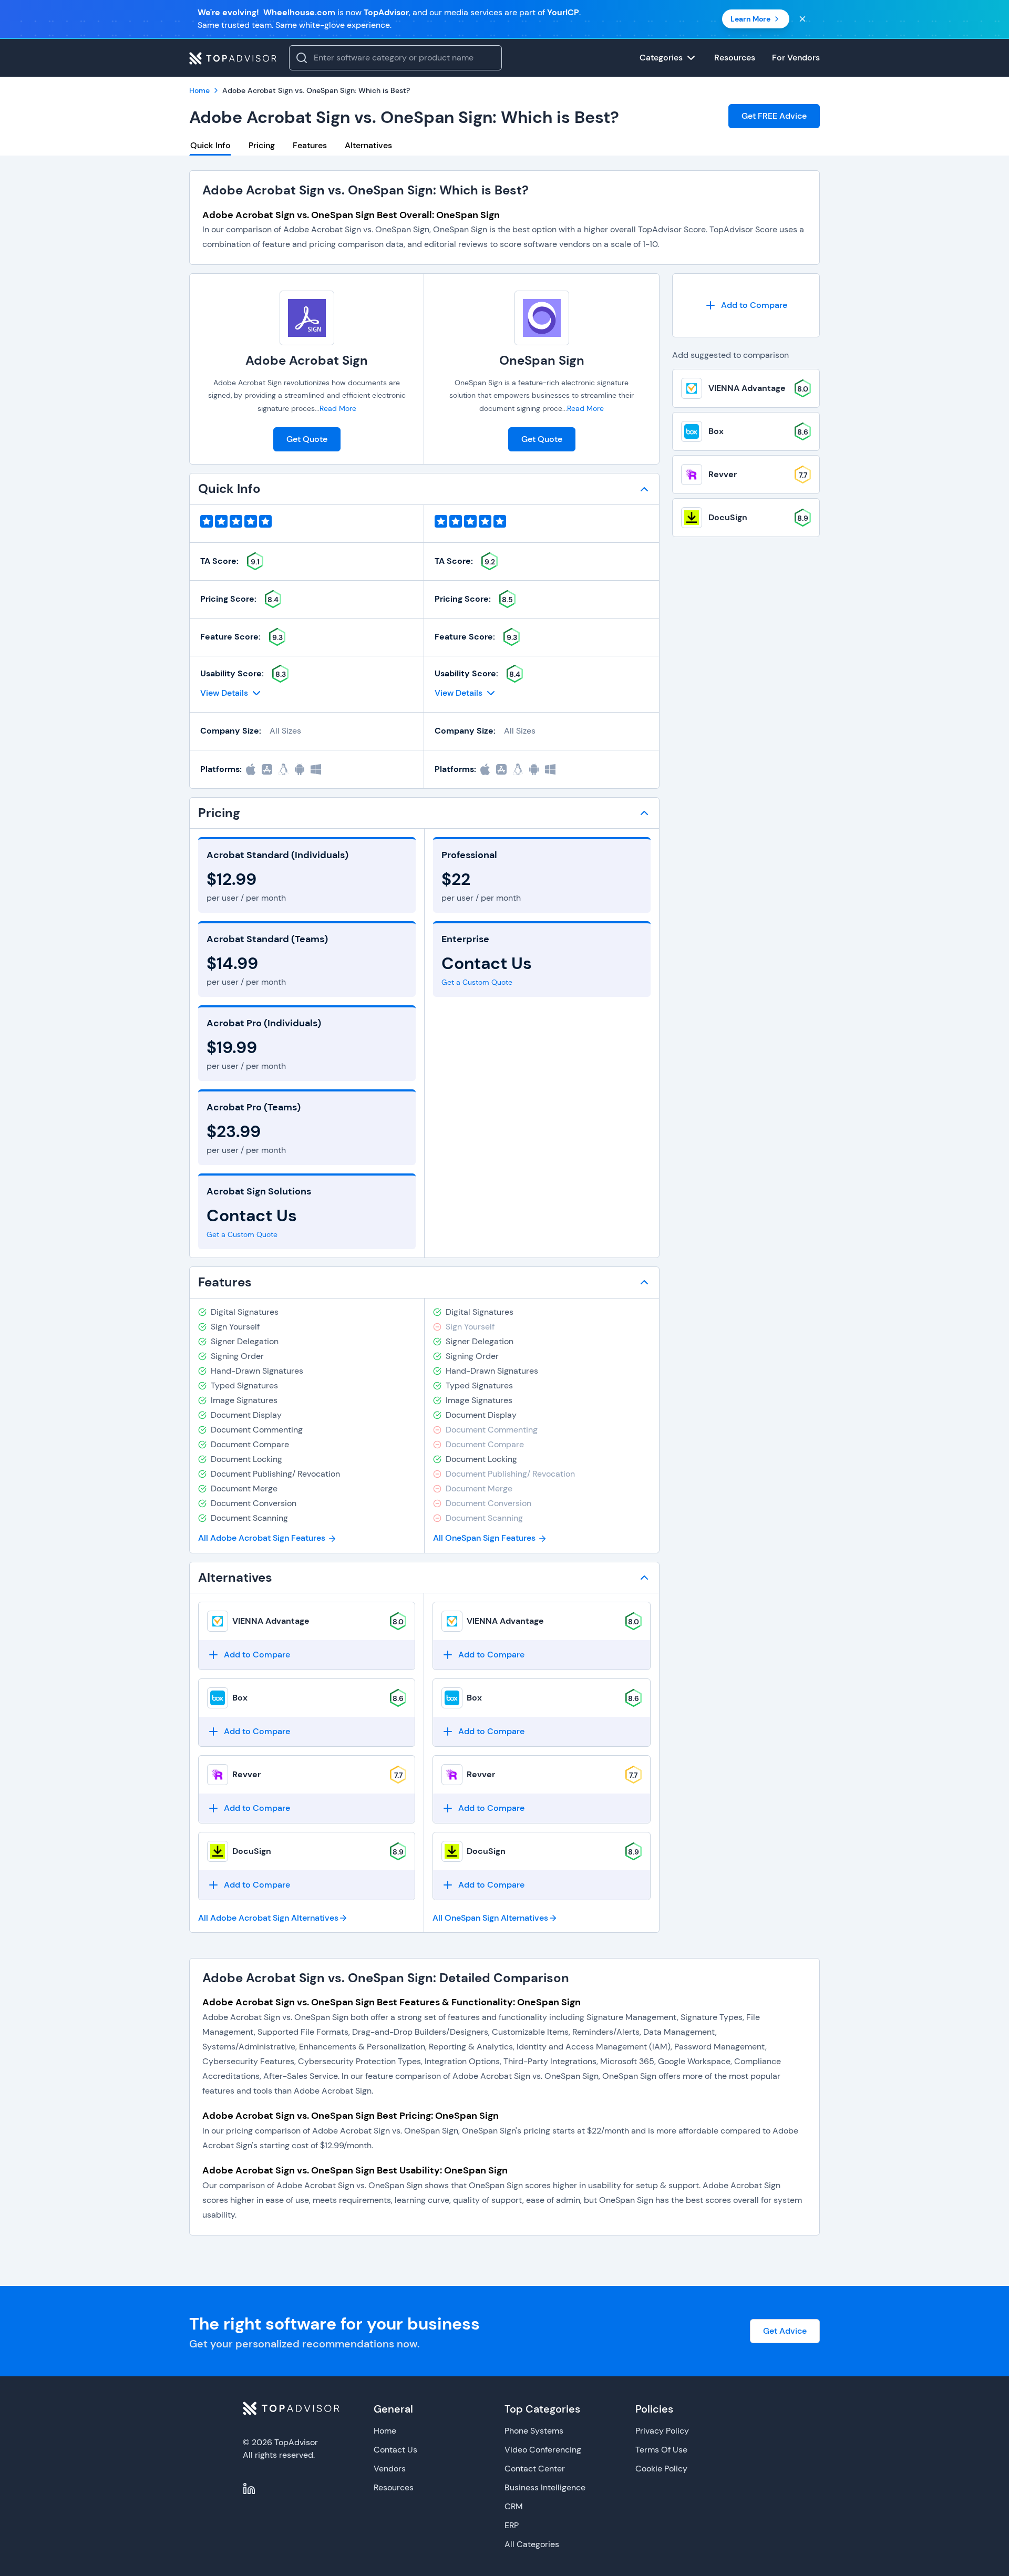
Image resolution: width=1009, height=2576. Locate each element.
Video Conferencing (543, 2450)
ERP (512, 2525)
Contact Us (395, 2450)
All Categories (532, 2544)
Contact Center (535, 2469)
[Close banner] (802, 19)
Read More (338, 408)
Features (310, 145)
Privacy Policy (662, 2431)
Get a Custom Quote (242, 1234)
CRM (514, 2506)
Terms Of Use (661, 2450)
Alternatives (368, 145)
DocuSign (252, 1851)
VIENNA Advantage (271, 1621)
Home (385, 2431)
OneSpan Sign (542, 360)
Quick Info (210, 145)
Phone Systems (534, 2431)
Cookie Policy (661, 2469)
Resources (394, 2487)
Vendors (390, 2469)
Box (240, 1698)
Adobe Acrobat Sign (307, 360)
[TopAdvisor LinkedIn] (249, 2489)
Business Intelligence (545, 2487)
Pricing (262, 145)
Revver (246, 1774)
